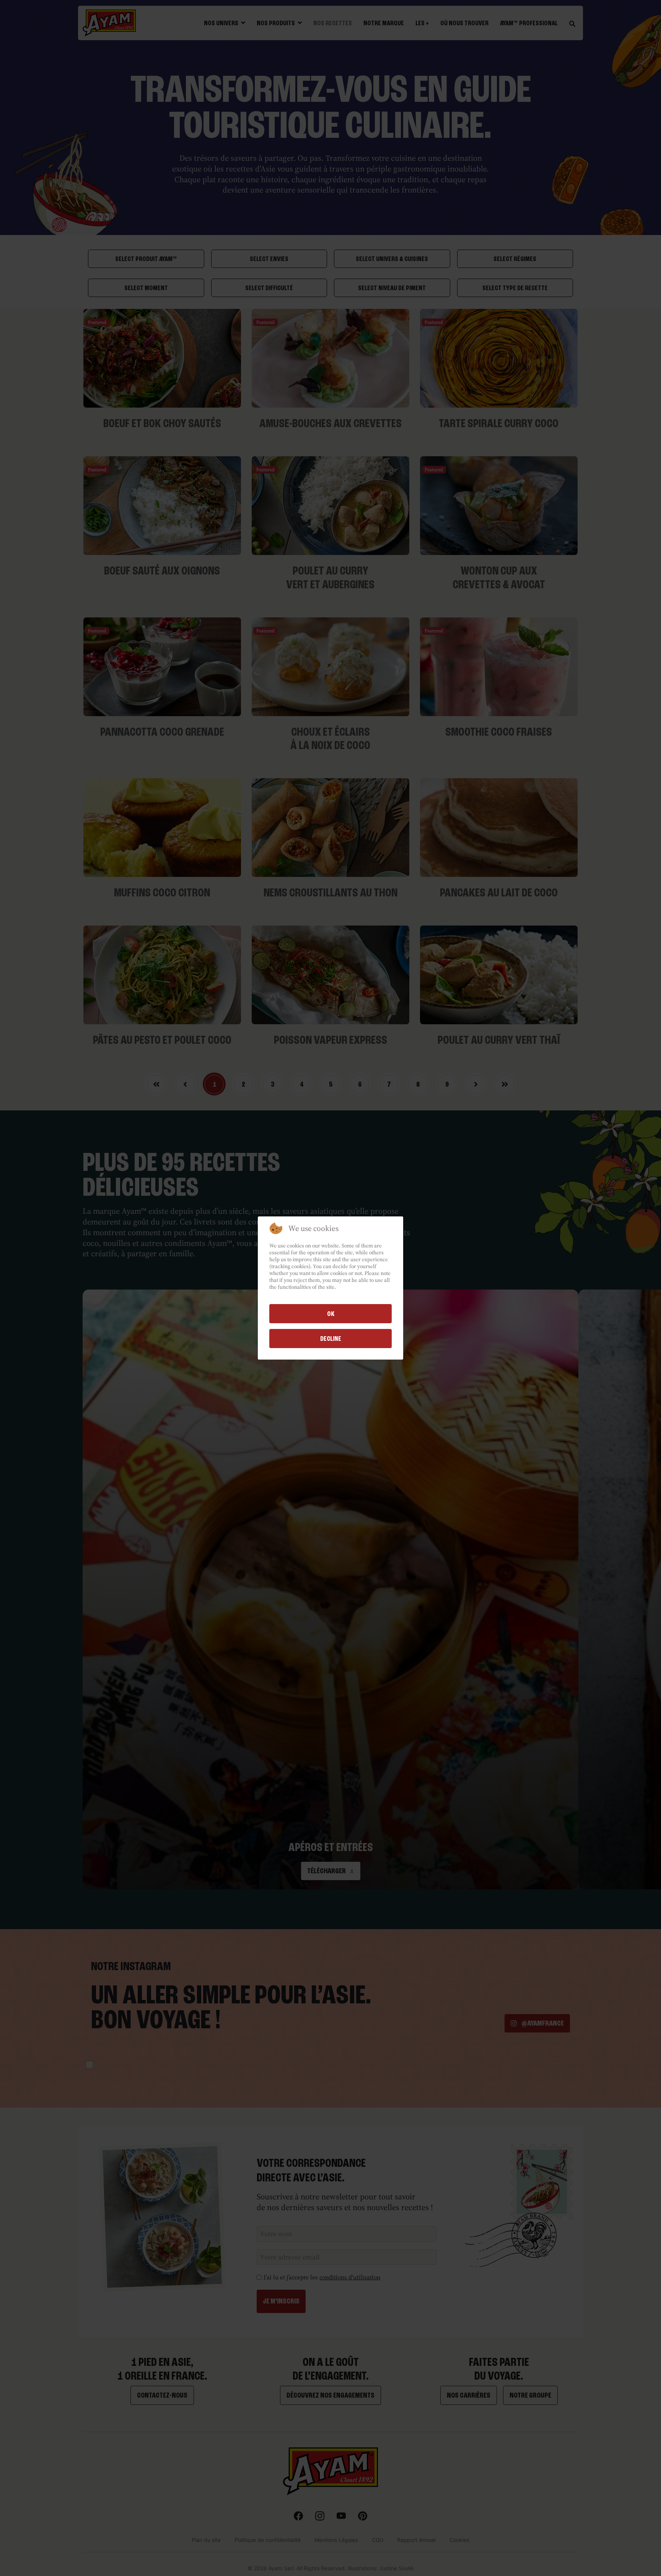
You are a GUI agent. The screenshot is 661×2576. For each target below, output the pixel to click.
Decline (331, 1339)
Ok (331, 1314)
